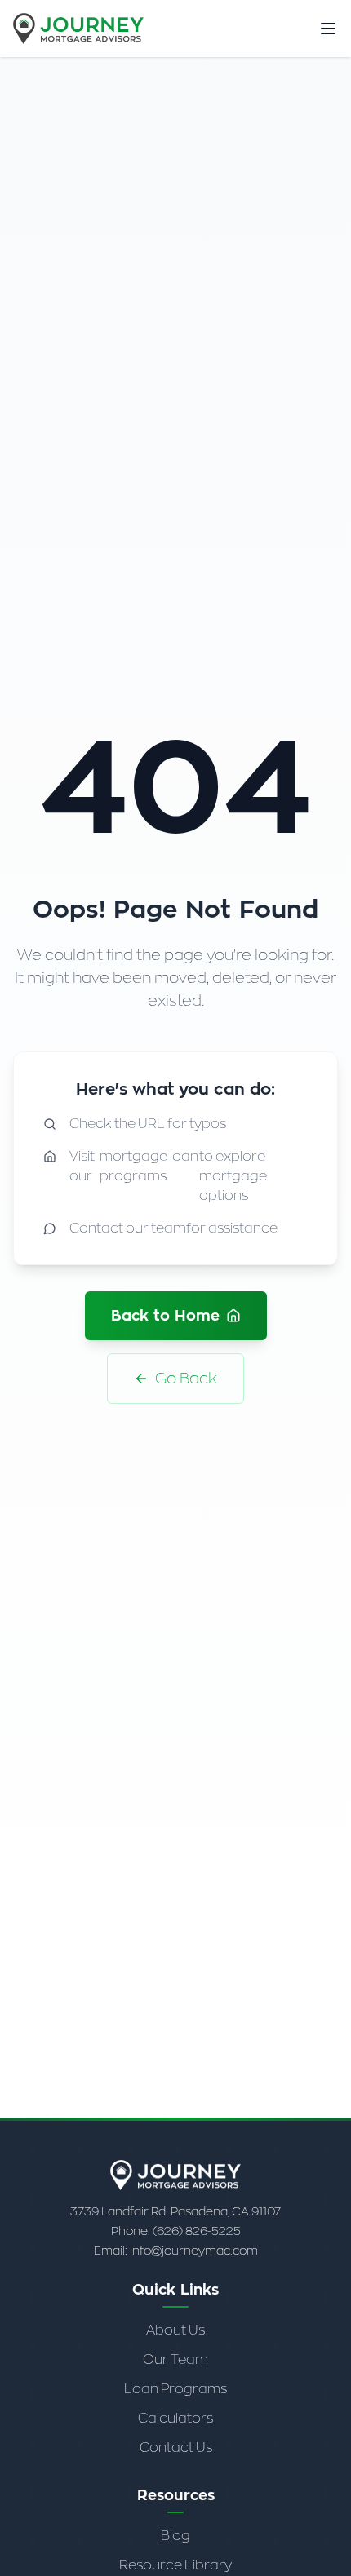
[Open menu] (328, 29)
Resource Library (175, 2565)
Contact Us (176, 2448)
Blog (175, 2536)
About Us (175, 2330)
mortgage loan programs (149, 1166)
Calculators (175, 2418)
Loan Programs (175, 2389)
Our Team (175, 2359)
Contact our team (128, 1228)
